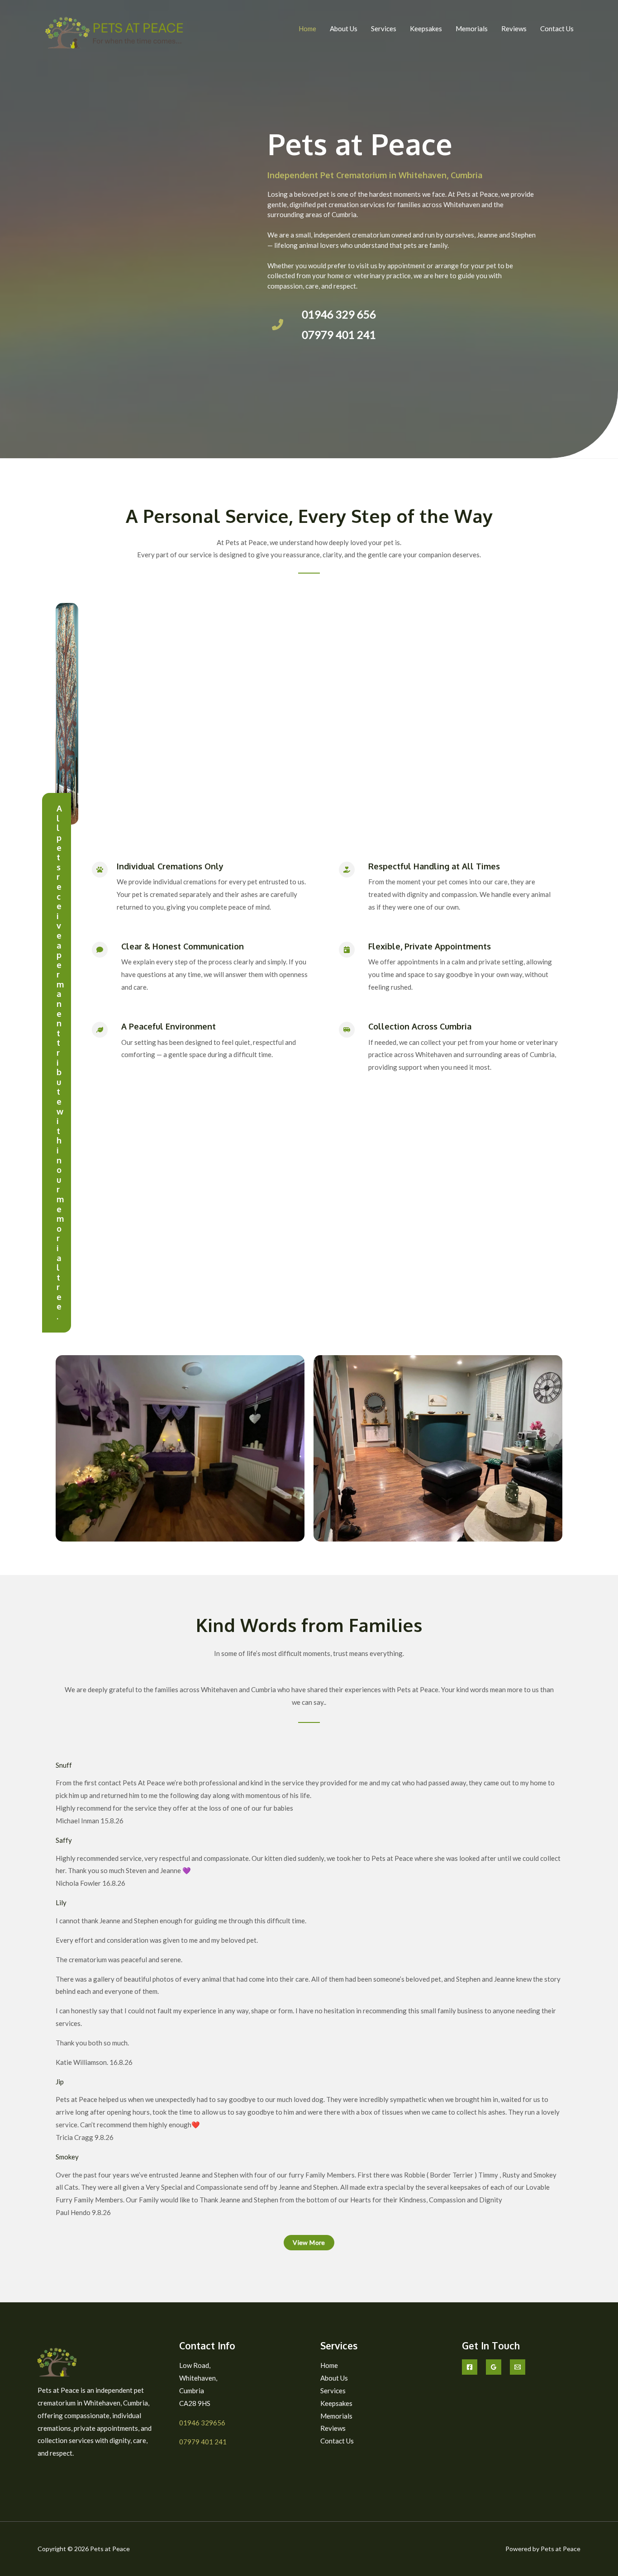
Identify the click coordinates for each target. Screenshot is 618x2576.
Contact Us (557, 28)
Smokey (67, 2157)
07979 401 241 (203, 2442)
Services (384, 28)
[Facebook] (470, 2367)
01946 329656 (202, 2423)
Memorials (472, 28)
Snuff (64, 1765)
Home (307, 28)
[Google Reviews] (494, 2367)
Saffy (64, 1840)
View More (309, 2242)
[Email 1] (518, 2367)
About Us (344, 28)
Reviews (514, 28)
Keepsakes (426, 28)
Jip (60, 2082)
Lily (61, 1902)
